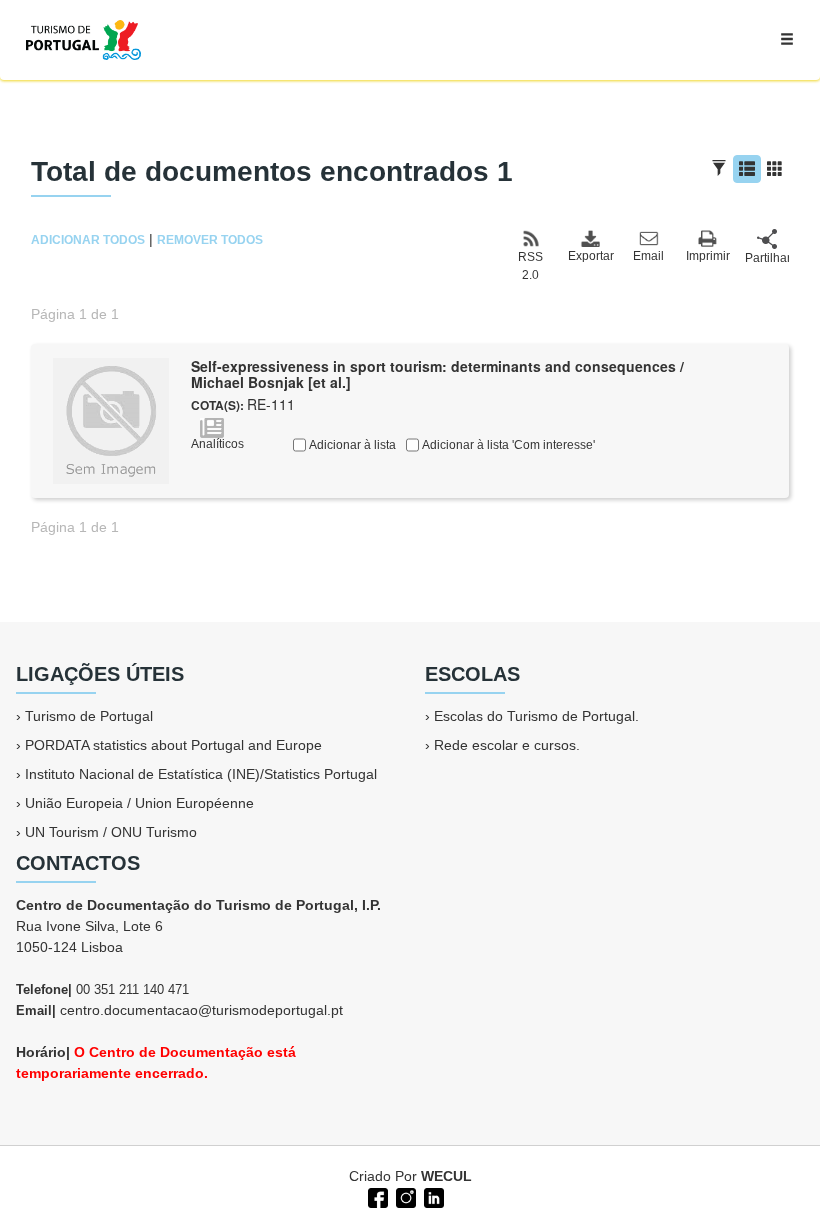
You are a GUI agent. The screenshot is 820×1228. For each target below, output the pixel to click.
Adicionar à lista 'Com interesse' (507, 445)
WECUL (446, 1176)
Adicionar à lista (351, 445)
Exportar (590, 256)
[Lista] (747, 169)
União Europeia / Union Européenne (139, 803)
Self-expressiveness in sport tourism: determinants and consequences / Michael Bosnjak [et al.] (437, 374)
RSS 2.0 (530, 266)
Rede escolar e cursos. (507, 745)
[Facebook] (376, 1196)
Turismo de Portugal (89, 716)
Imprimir (708, 256)
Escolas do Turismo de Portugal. (536, 716)
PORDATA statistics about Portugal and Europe (173, 745)
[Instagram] (404, 1196)
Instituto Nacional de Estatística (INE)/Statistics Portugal (201, 774)
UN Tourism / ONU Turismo (111, 832)
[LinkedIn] (432, 1196)
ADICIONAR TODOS (88, 240)
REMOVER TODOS (210, 240)
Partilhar (767, 258)
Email (648, 256)
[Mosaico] (775, 169)
